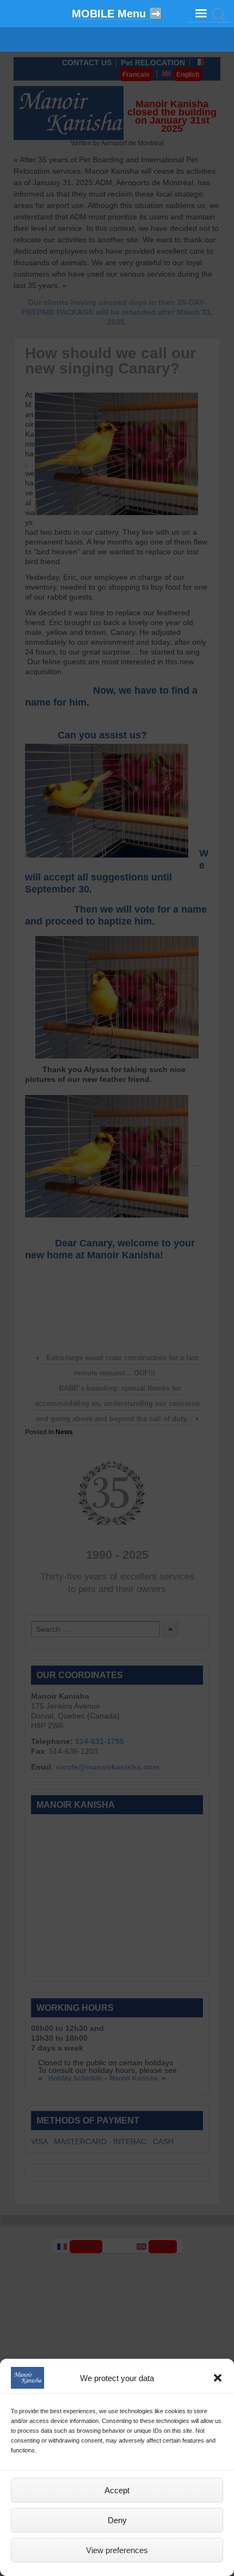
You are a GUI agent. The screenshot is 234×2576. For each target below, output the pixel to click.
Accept (117, 2490)
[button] (218, 2378)
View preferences (117, 2550)
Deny (117, 2520)
